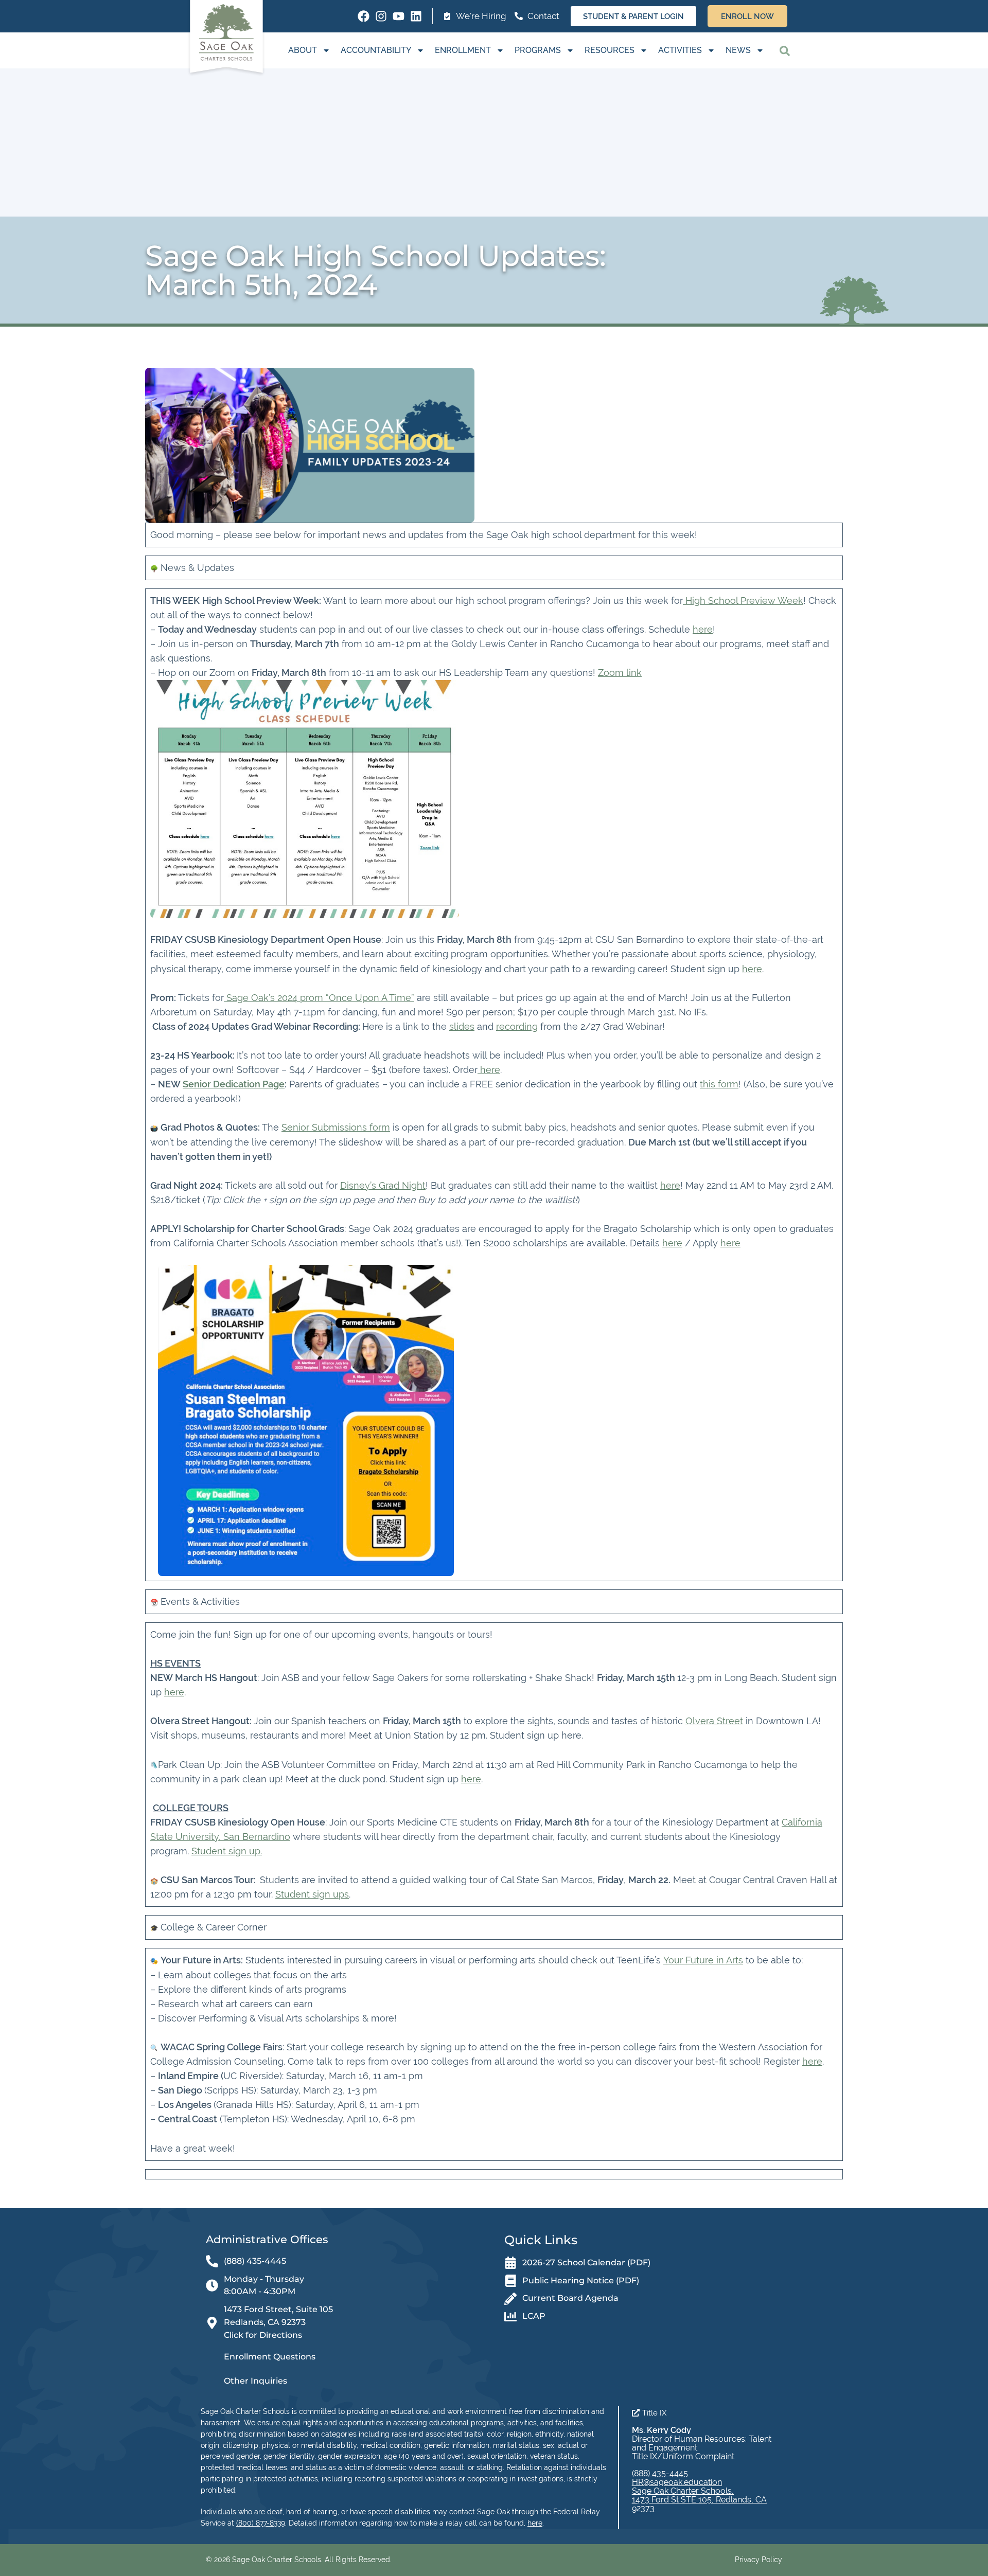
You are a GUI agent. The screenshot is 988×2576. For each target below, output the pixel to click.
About (303, 50)
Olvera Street (714, 1721)
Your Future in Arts (703, 1960)
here (703, 629)
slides (462, 1026)
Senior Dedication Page (234, 1084)
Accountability (376, 50)
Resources (610, 50)
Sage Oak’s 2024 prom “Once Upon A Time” (319, 998)
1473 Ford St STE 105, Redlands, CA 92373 (699, 2504)
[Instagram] (381, 16)
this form (719, 1084)
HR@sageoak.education (677, 2482)
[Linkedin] (416, 16)
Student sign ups (312, 1894)
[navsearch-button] (785, 50)
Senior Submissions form (336, 1127)
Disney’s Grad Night (383, 1185)
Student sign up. (227, 1851)
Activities (680, 50)
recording (517, 1026)
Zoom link (620, 673)
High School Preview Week (743, 601)
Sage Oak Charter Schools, (683, 2491)
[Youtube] (399, 16)
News (738, 50)
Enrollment (463, 50)
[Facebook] (364, 16)
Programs (538, 50)
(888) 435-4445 (660, 2473)
